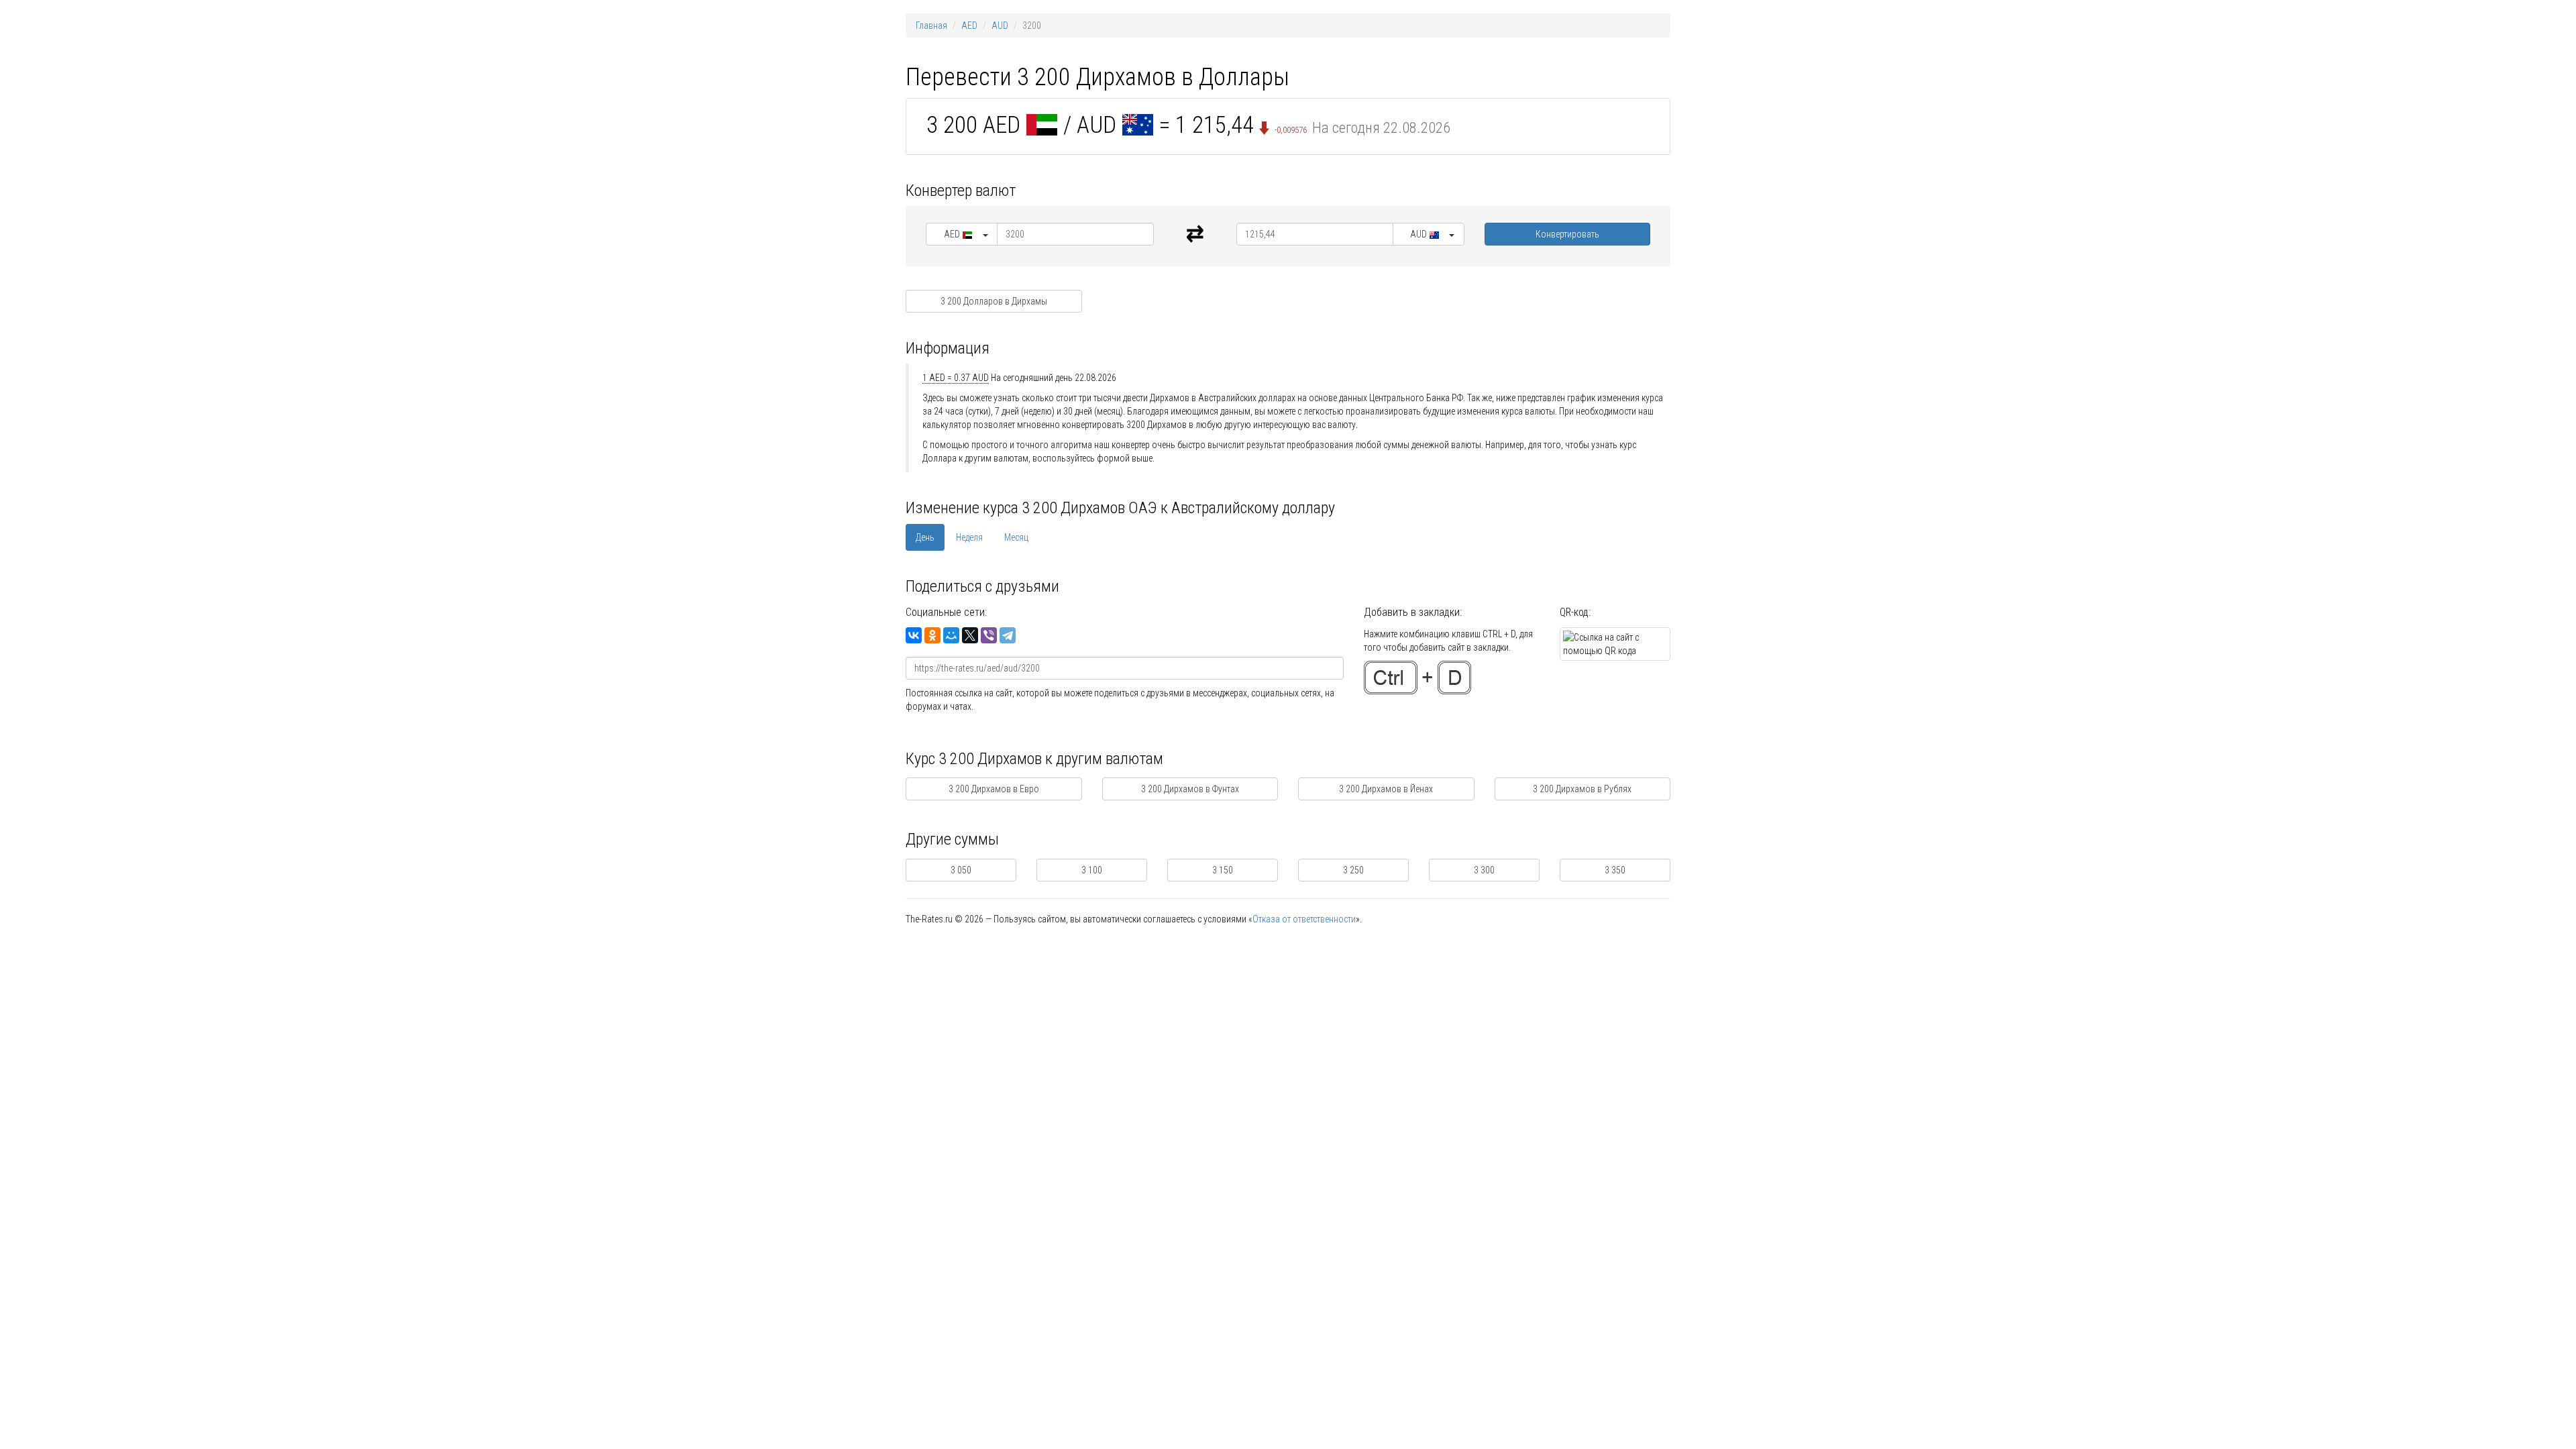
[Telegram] (1008, 635)
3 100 (1092, 870)
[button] (962, 234)
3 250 (1353, 870)
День (925, 537)
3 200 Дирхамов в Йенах (1386, 789)
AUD (1000, 25)
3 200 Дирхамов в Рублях (1582, 789)
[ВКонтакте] (914, 635)
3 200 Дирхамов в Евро (994, 789)
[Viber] (989, 635)
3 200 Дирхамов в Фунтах (1190, 789)
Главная (931, 25)
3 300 (1484, 870)
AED (969, 25)
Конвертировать (1567, 234)
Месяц (1016, 537)
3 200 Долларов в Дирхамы (994, 301)
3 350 (1615, 870)
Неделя (969, 537)
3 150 (1223, 870)
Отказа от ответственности (1304, 919)
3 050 (961, 870)
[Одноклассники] (932, 635)
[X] (970, 635)
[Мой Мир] (951, 635)
